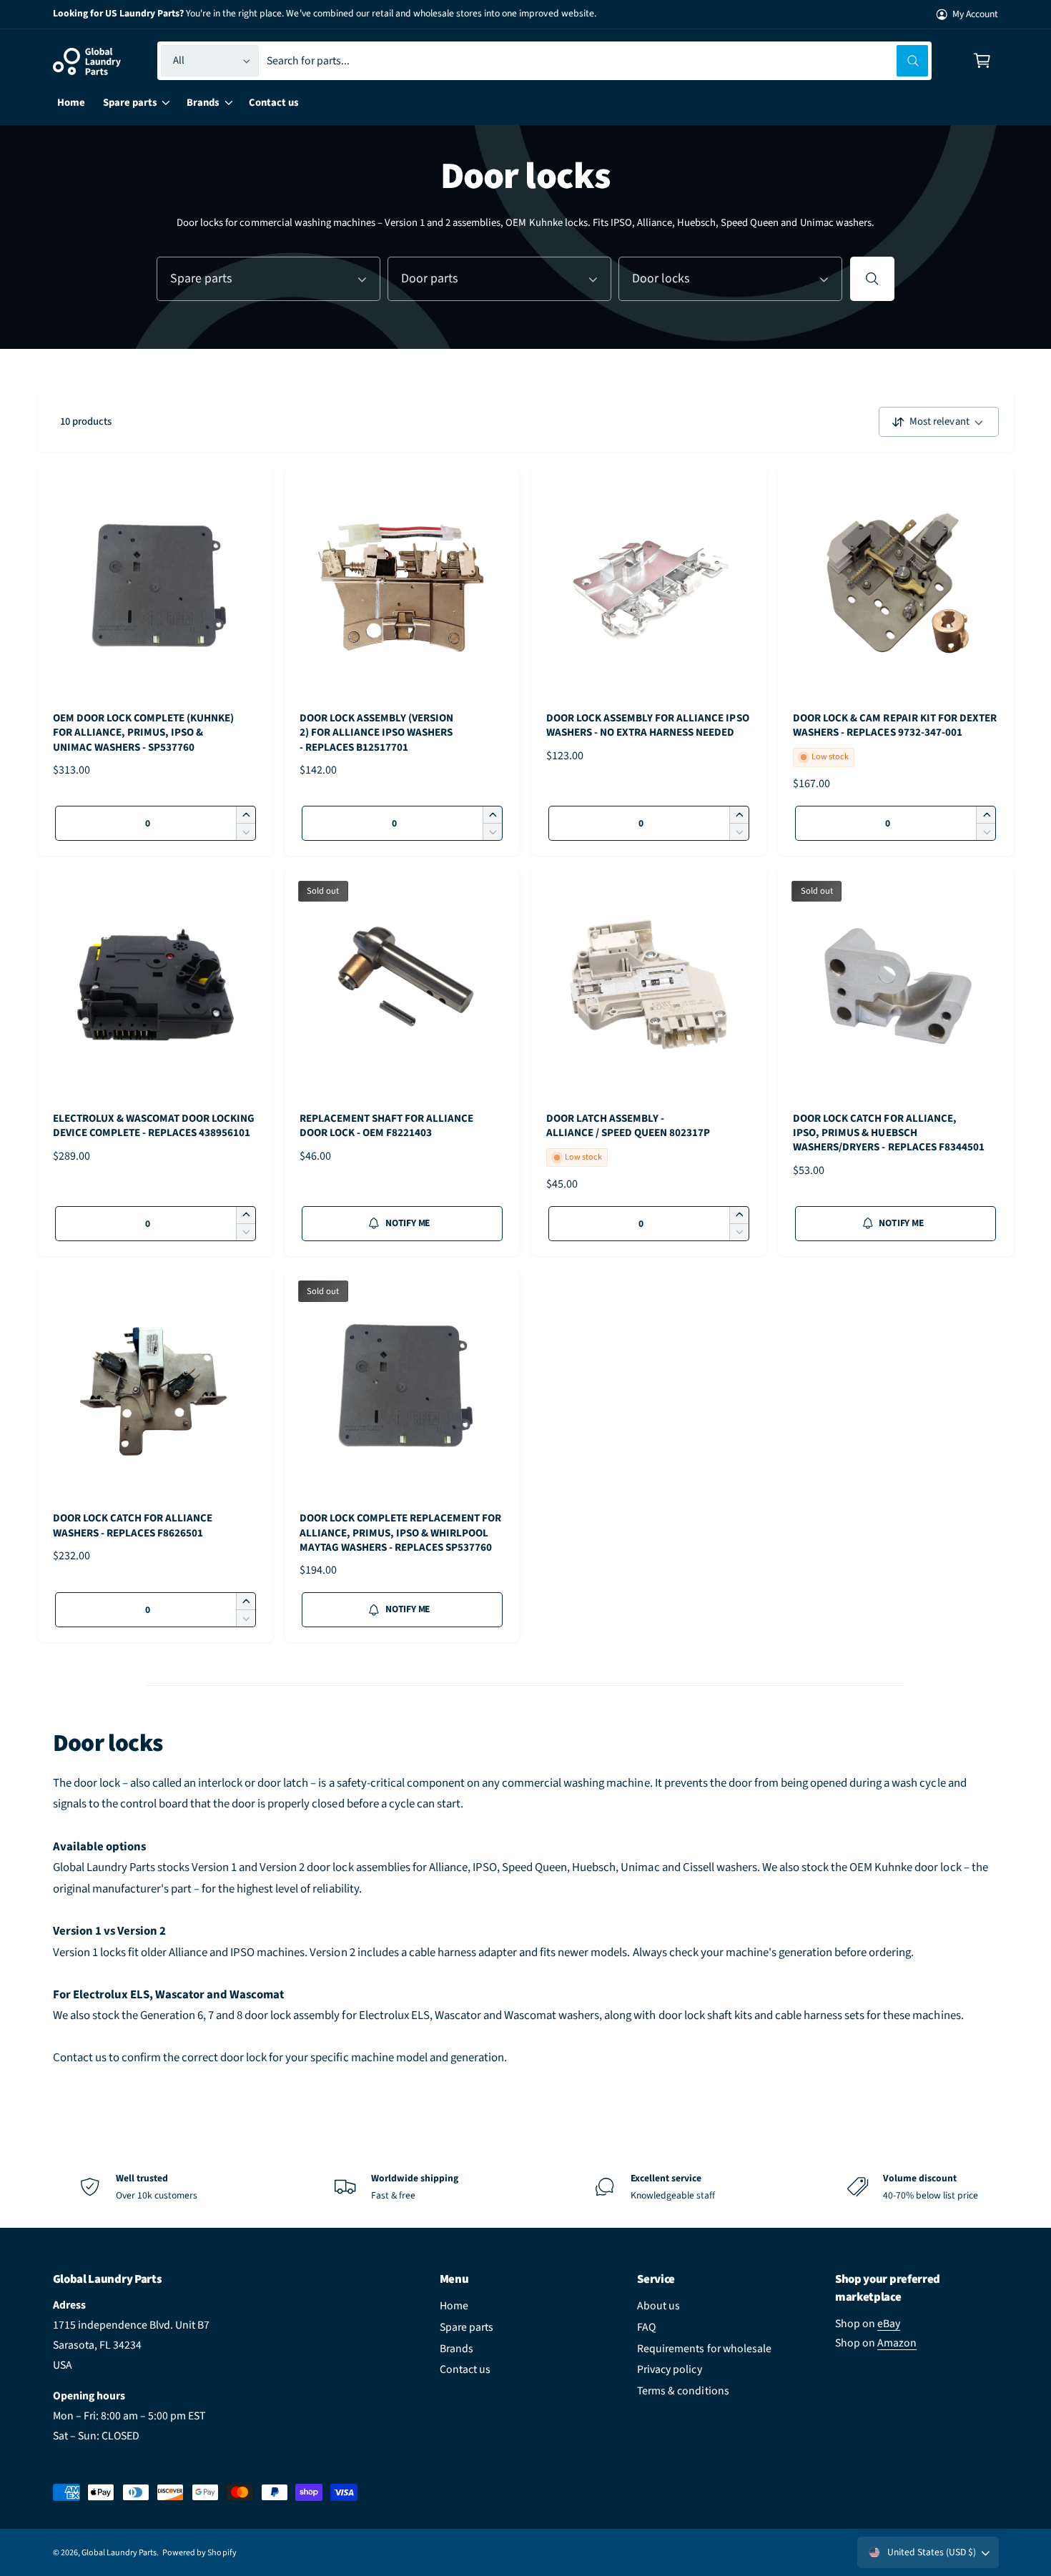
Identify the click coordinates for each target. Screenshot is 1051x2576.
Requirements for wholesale (704, 2349)
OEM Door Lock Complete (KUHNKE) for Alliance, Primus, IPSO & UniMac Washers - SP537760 (143, 733)
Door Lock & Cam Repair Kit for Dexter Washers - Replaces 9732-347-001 (895, 726)
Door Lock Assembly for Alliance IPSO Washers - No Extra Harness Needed (648, 726)
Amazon (897, 2343)
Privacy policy (669, 2369)
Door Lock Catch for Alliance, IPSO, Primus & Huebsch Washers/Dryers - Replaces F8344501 (889, 1133)
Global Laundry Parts (119, 2553)
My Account (975, 14)
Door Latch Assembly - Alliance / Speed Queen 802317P (628, 1126)
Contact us (465, 2369)
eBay (889, 2324)
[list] (525, 2187)
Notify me (408, 1223)
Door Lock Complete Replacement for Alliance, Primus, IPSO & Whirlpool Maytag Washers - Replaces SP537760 (401, 1533)
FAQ (646, 2327)
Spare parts (467, 2327)
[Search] (872, 279)
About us (658, 2306)
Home (454, 2306)
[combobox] (597, 61)
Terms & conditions (683, 2391)
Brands (457, 2349)
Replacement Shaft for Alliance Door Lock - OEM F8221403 (386, 1126)
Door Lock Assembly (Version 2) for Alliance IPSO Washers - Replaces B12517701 (376, 733)
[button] (982, 61)
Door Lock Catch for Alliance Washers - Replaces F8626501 (133, 1526)
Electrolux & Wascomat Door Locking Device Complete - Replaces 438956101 (154, 1126)
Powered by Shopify (199, 2553)
